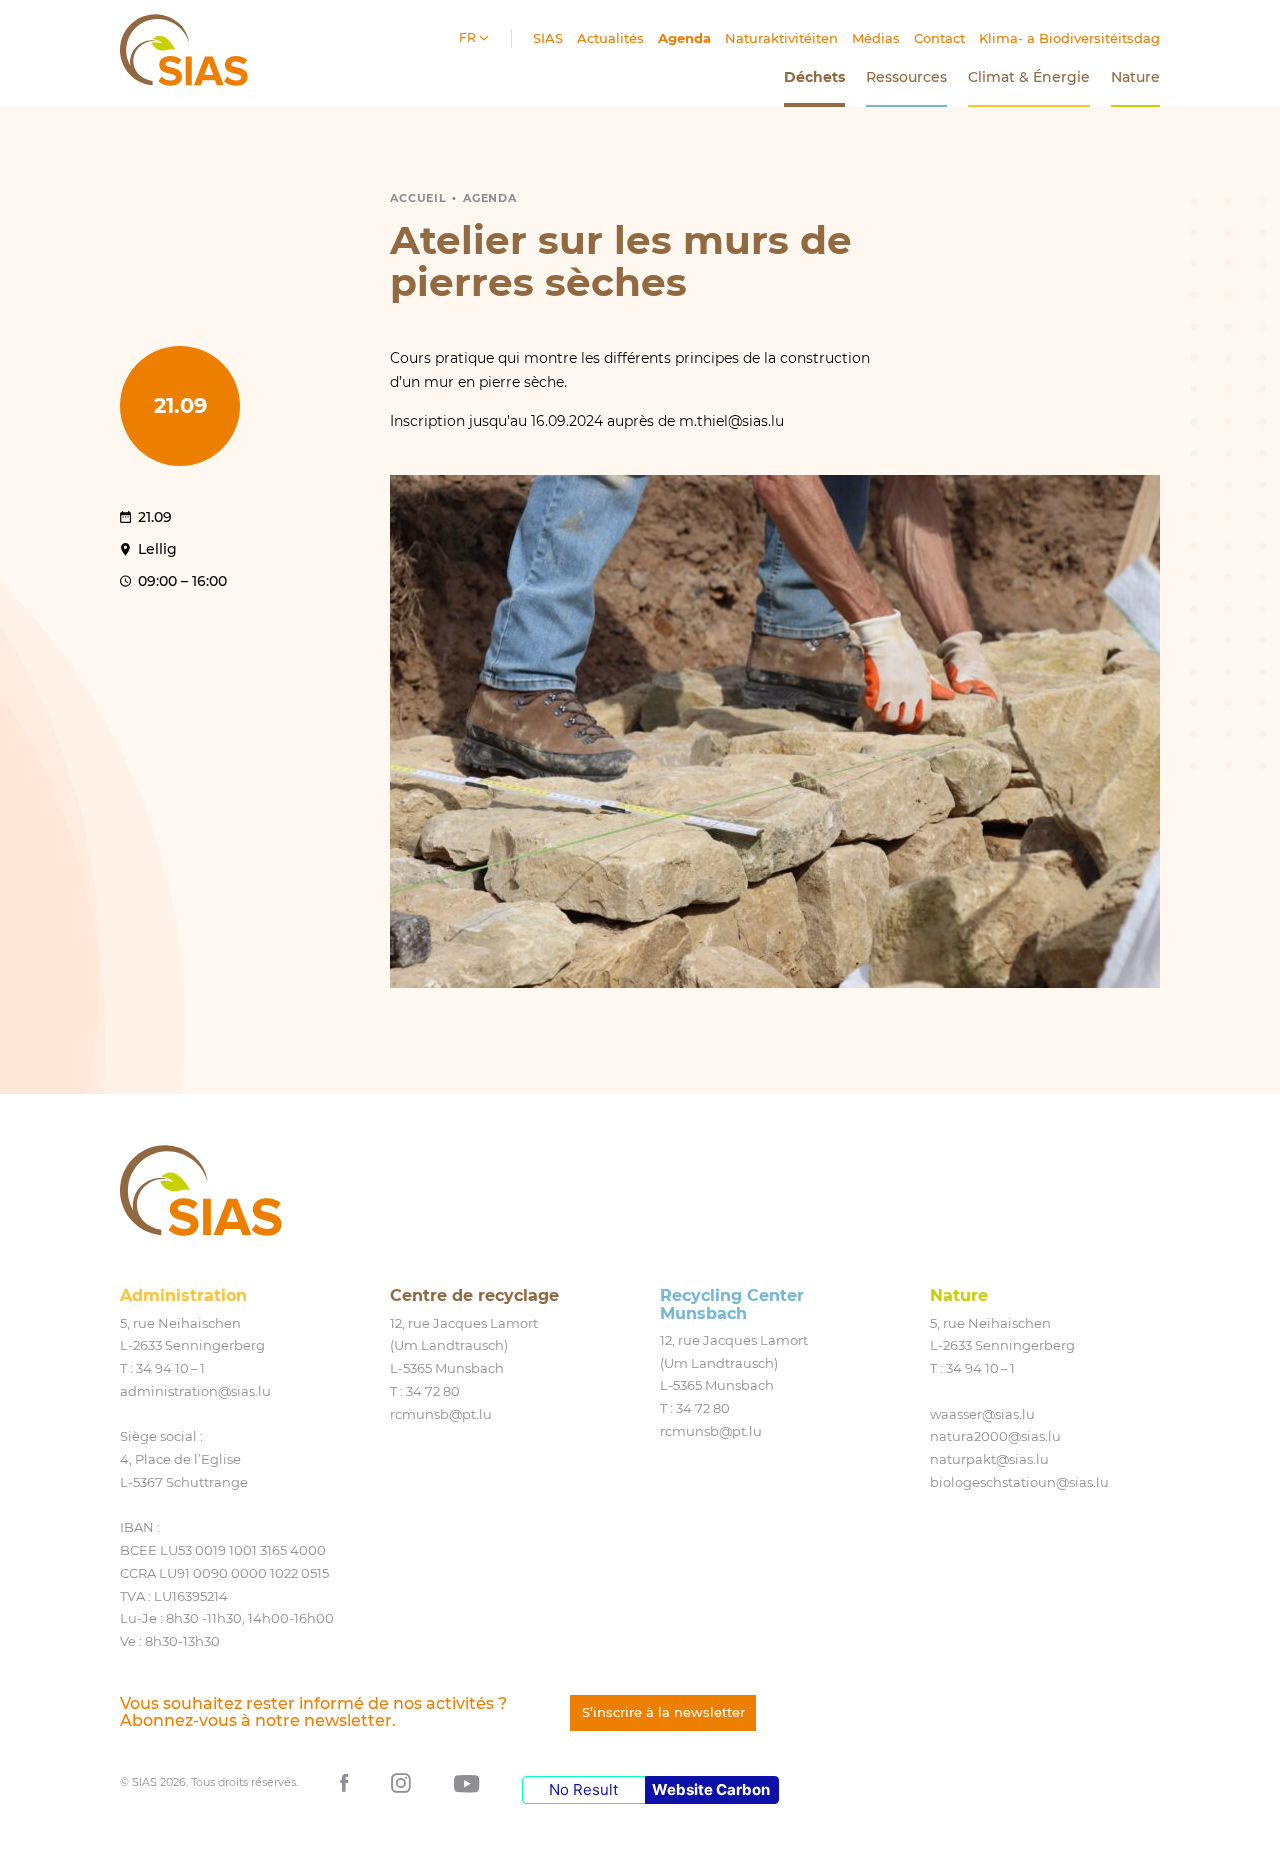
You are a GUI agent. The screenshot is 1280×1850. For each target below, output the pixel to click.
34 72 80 (433, 1391)
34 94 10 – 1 (170, 1368)
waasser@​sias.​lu (982, 1414)
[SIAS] (201, 1190)
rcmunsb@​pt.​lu (441, 1414)
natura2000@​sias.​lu (995, 1436)
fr (469, 37)
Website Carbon (711, 1789)
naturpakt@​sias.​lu (989, 1459)
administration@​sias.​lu (195, 1391)
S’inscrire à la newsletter (663, 1712)
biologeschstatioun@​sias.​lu (1019, 1482)
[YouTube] (467, 1782)
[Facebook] (344, 1782)
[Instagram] (401, 1782)
